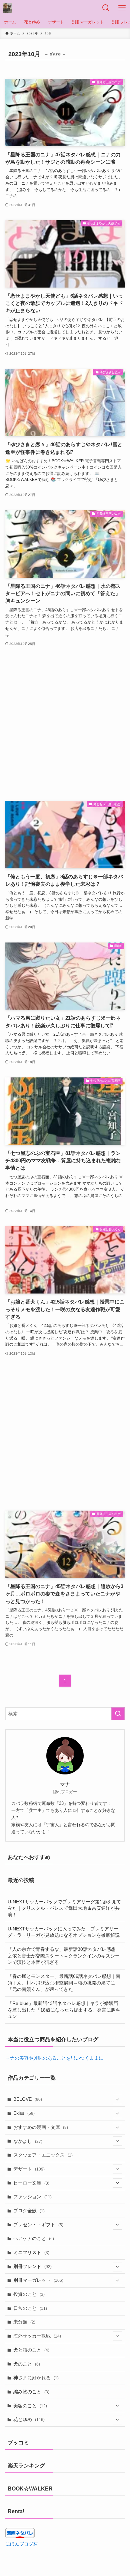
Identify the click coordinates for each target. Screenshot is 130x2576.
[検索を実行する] (118, 1714)
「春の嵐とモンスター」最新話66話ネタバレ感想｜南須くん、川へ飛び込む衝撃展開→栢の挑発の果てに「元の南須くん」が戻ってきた (64, 1983)
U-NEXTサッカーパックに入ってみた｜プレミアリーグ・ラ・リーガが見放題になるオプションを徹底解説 (64, 1932)
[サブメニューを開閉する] (117, 2099)
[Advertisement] (65, 724)
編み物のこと (31, 2392)
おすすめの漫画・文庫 (41, 2127)
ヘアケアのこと (34, 2238)
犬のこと (27, 2364)
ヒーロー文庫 (31, 2183)
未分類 (24, 2322)
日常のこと (30, 2308)
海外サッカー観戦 (37, 2336)
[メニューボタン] (122, 8)
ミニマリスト (31, 2252)
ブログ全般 (29, 2211)
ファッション (32, 2197)
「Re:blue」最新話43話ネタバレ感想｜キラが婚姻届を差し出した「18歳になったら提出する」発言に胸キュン (64, 2010)
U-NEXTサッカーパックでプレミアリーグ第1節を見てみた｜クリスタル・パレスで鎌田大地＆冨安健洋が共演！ (64, 1908)
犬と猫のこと (31, 2350)
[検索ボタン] (106, 8)
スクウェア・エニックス (43, 2155)
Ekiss (24, 2113)
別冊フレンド (32, 2266)
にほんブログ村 (22, 2544)
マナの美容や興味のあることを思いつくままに (54, 2058)
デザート (29, 2169)
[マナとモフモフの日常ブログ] (7, 8)
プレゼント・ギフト (38, 2225)
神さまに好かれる (36, 2378)
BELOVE (28, 2099)
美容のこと (30, 2406)
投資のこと (29, 2294)
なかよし (28, 2141)
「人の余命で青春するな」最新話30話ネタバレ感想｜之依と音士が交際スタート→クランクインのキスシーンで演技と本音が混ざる (64, 1956)
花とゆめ (29, 2419)
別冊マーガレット (38, 2280)
